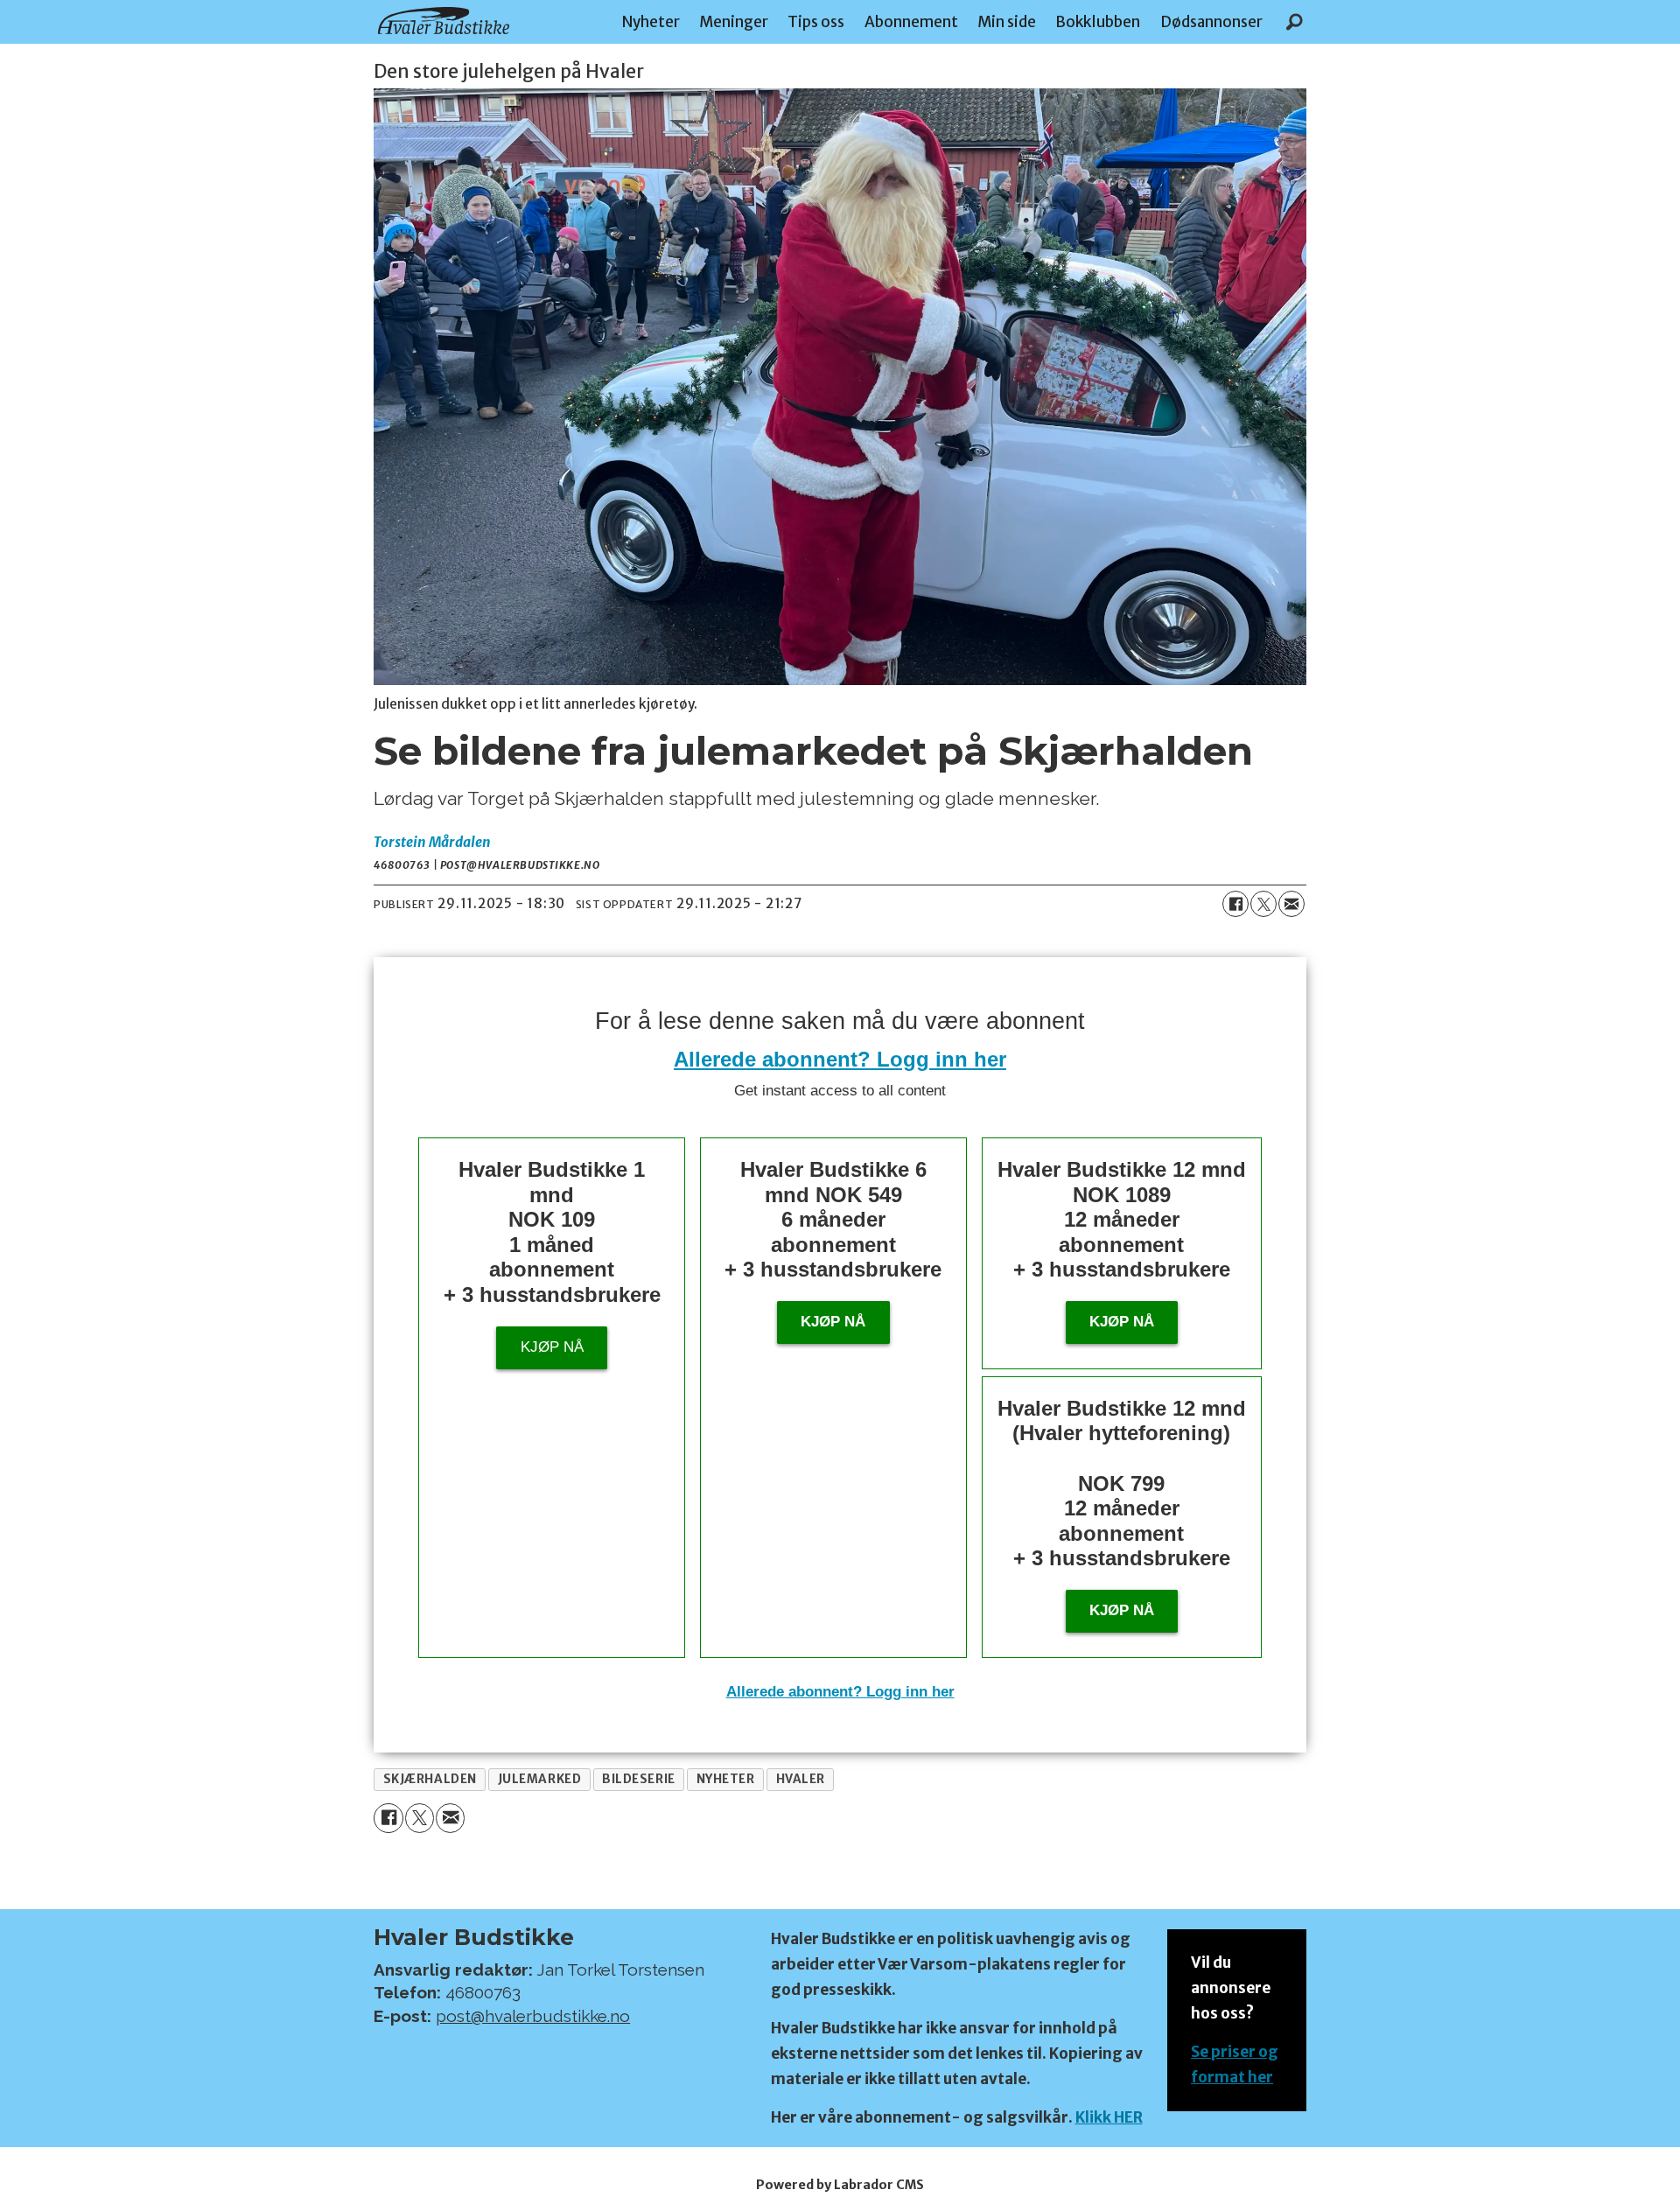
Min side (1007, 22)
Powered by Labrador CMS (840, 2185)
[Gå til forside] (444, 21)
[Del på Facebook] (1235, 904)
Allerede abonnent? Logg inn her (840, 1059)
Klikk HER (1109, 2117)
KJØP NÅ (1122, 1610)
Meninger (734, 22)
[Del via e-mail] (1291, 904)
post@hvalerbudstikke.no (533, 2016)
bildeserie (638, 1779)
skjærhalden (430, 1779)
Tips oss (816, 22)
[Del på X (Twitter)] (1263, 904)
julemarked (539, 1779)
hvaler (801, 1779)
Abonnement (911, 22)
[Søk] (1294, 22)
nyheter (726, 1779)
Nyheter (651, 22)
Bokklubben (1098, 22)
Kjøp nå (552, 1347)
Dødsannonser (1211, 22)
